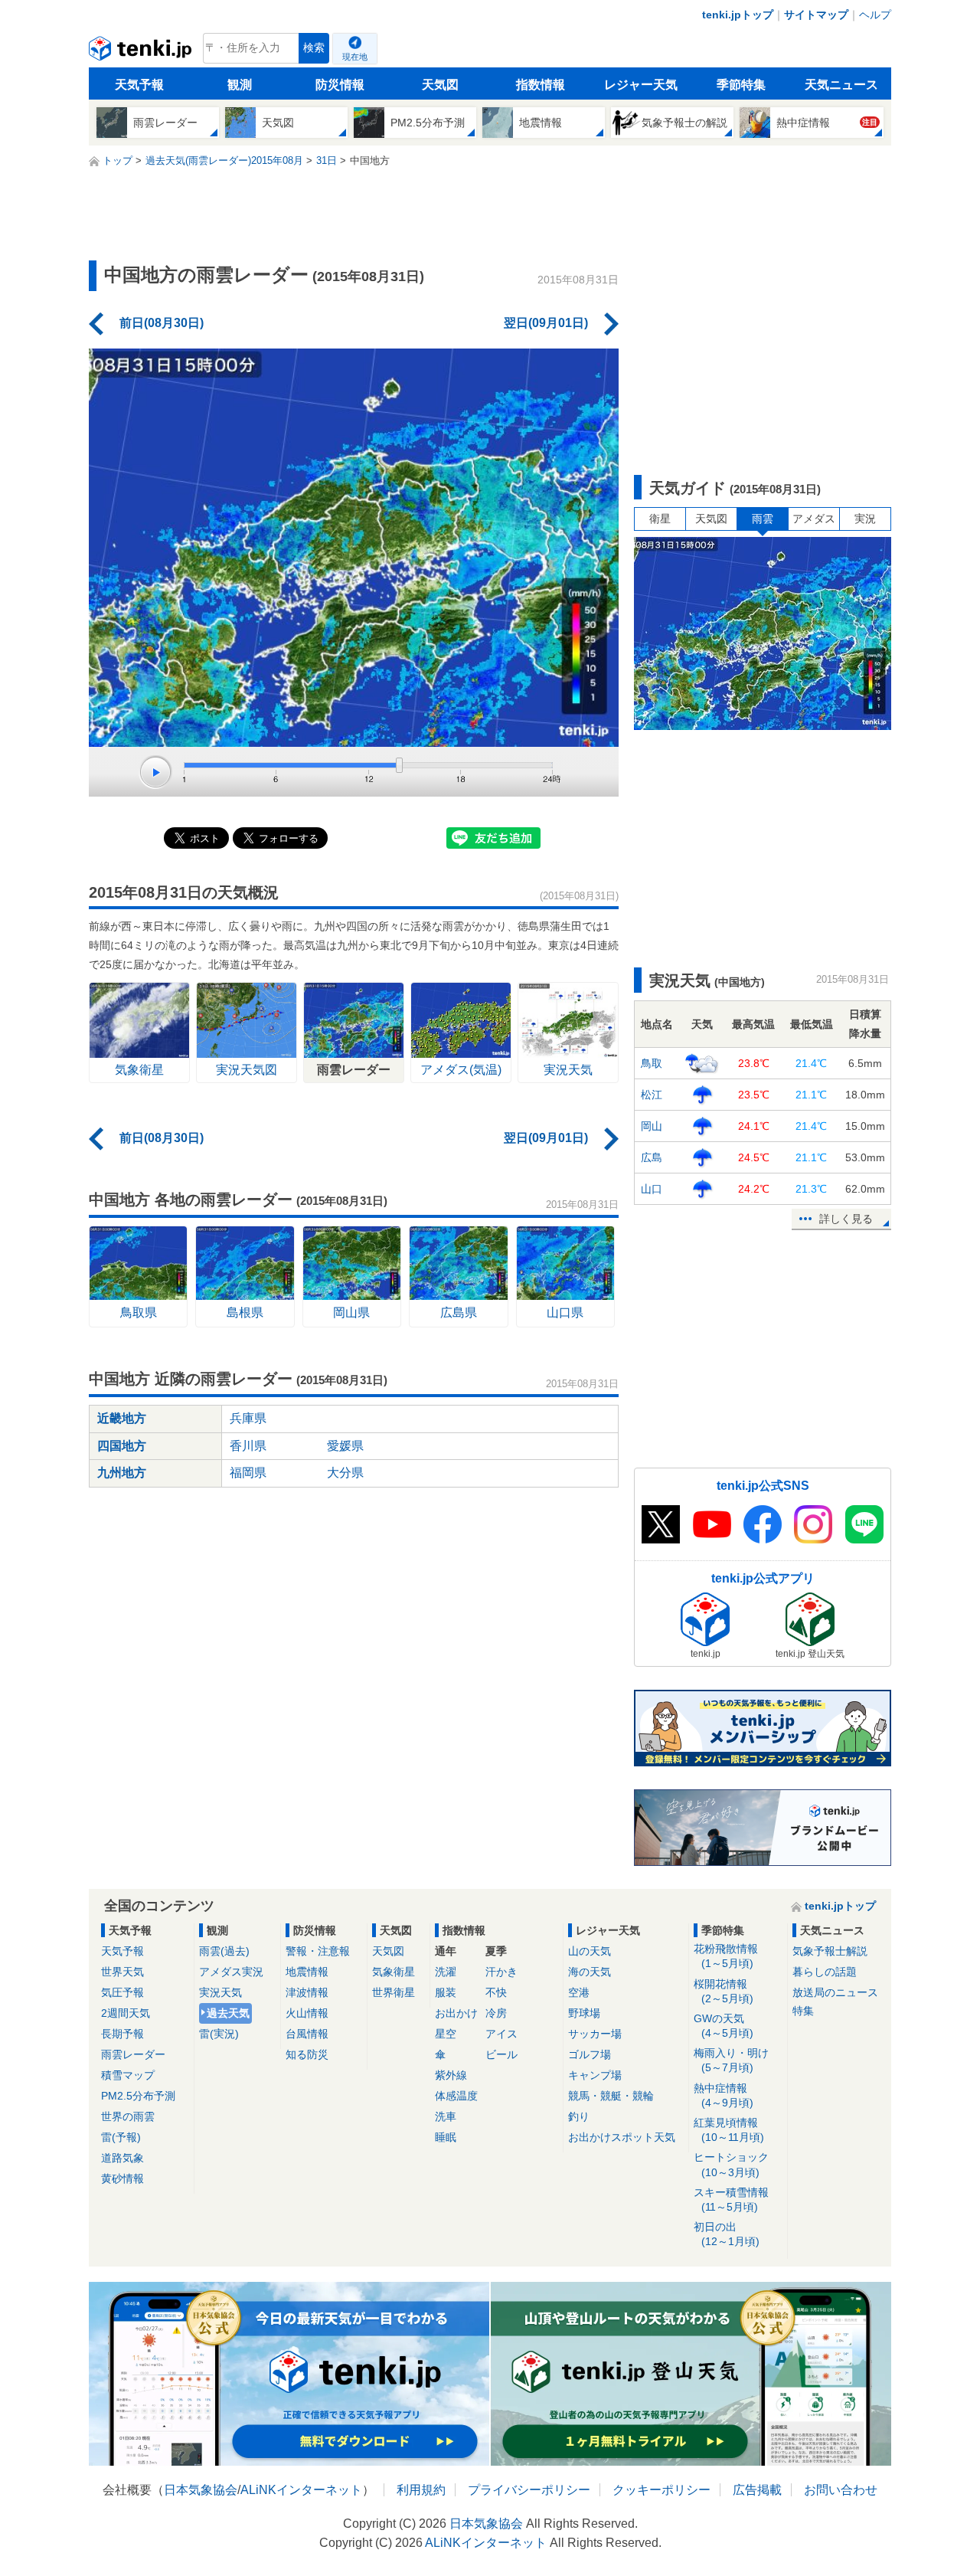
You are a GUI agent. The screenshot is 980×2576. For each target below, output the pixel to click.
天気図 (440, 85)
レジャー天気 (641, 85)
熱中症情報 (724, 2095)
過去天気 (228, 2013)
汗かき (501, 1972)
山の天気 (590, 1951)
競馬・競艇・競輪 (611, 2096)
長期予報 (122, 2034)
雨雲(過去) (224, 1951)
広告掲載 (757, 2490)
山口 (652, 1189)
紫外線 (451, 2075)
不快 (496, 1992)
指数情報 (541, 85)
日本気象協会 (201, 2490)
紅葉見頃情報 (729, 2130)
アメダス (814, 519)
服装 (446, 1992)
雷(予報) (121, 2137)
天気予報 (139, 85)
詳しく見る (846, 1219)
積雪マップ (128, 2075)
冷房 (496, 2013)
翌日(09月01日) (546, 323)
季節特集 (741, 85)
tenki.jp (142, 52)
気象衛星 (394, 1972)
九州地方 (122, 1473)
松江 (652, 1095)
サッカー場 (595, 2034)
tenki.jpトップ (738, 15)
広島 (652, 1157)
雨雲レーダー (133, 2054)
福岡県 (248, 1473)
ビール (501, 2054)
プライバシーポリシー (529, 2490)
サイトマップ (816, 15)
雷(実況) (219, 2034)
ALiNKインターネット (301, 2490)
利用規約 (421, 2490)
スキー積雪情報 (731, 2200)
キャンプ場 (595, 2075)
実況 (865, 519)
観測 (240, 85)
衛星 (660, 519)
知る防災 (307, 2054)
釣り (579, 2116)
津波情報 (307, 1992)
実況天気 (220, 1992)
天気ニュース (841, 85)
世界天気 (122, 1972)
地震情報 (307, 1972)
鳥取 (652, 1063)
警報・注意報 (318, 1951)
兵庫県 (248, 1418)
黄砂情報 (122, 2178)
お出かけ (456, 2013)
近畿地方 (122, 1418)
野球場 (584, 2013)
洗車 (446, 2116)
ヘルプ (875, 15)
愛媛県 (345, 1446)
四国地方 (122, 1446)
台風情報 (307, 2034)
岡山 (652, 1126)
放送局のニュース (835, 1992)
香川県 (248, 1446)
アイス (501, 2034)
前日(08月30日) (162, 323)
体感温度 (456, 2096)
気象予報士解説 (830, 1951)
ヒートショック (731, 2164)
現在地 (355, 57)
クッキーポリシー (661, 2490)
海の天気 (590, 1972)
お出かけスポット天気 (622, 2137)
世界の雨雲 (128, 2116)
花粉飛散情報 (726, 1956)
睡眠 (446, 2137)
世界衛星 (394, 1992)
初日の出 (727, 2234)
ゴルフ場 (590, 2054)
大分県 (345, 1473)
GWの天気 (724, 2026)
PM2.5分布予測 (138, 2096)
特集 (803, 2011)
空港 (579, 1992)
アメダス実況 (231, 1972)
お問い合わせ (841, 2490)
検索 (314, 48)
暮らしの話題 (825, 1972)
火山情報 (307, 2013)
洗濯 (446, 1972)
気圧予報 (122, 1992)
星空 (446, 2034)
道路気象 (122, 2158)
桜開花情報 (724, 1991)
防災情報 (340, 85)
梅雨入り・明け (731, 2060)
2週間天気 (126, 2013)
